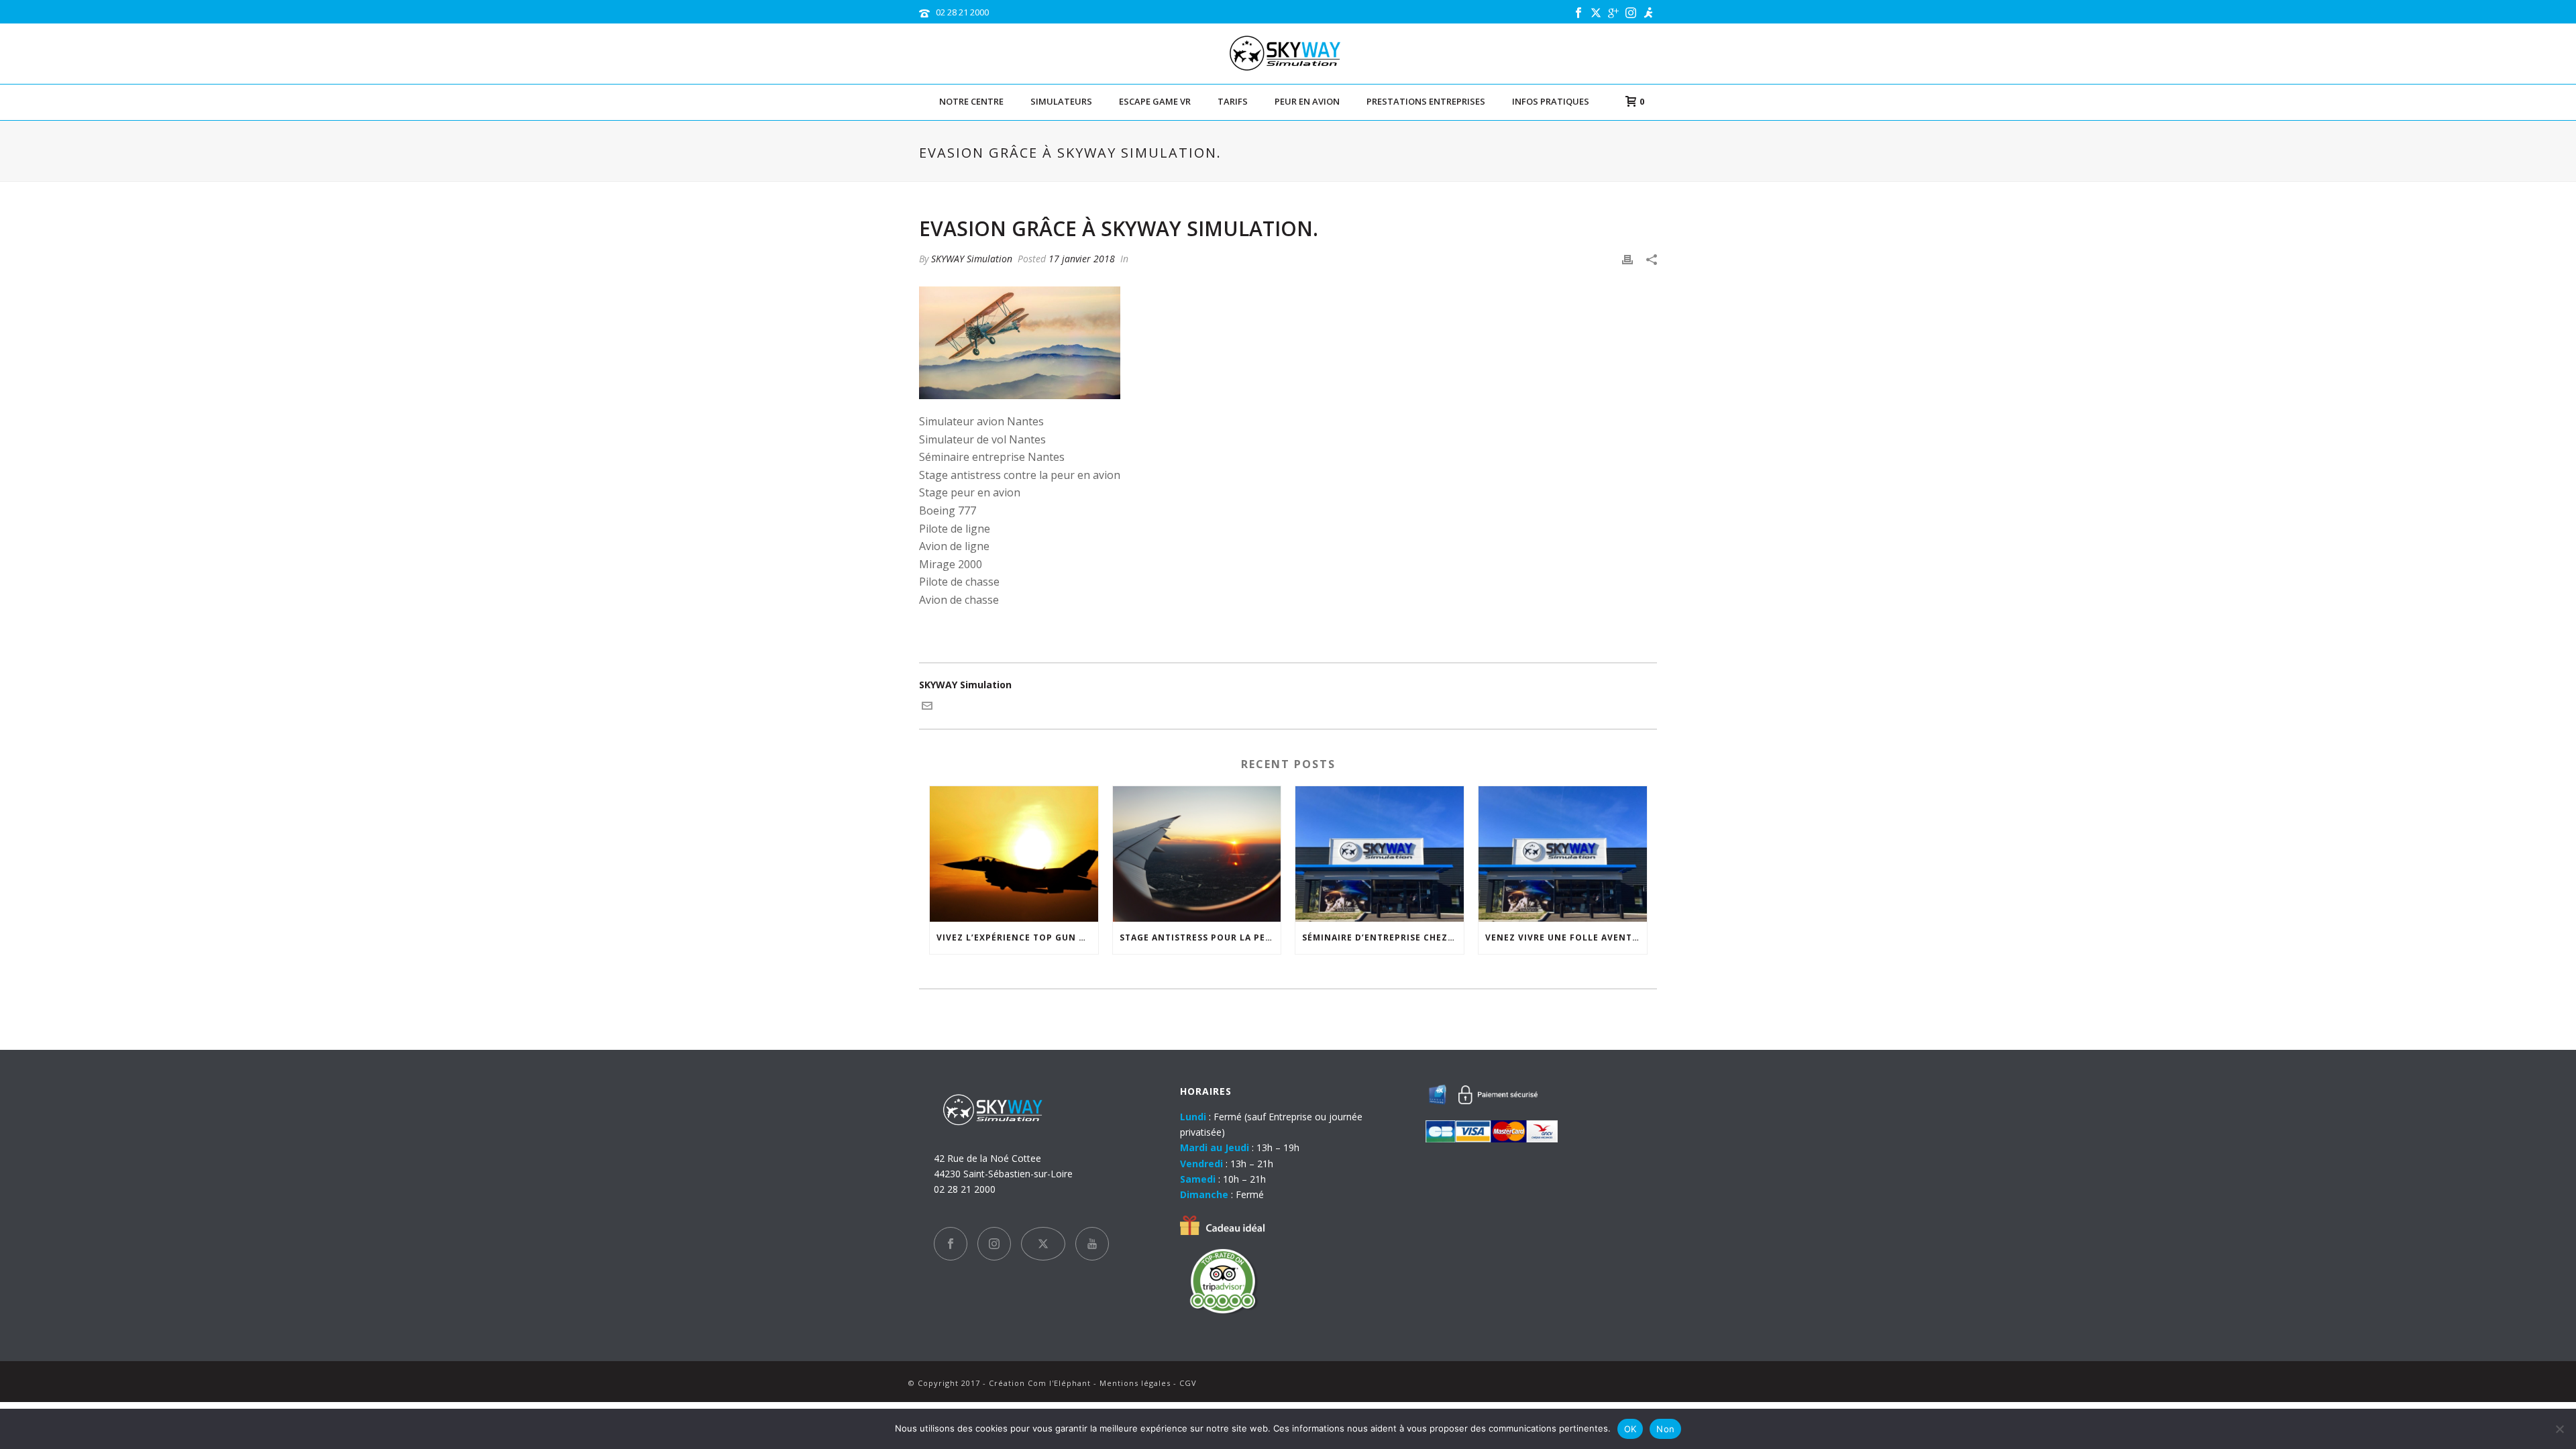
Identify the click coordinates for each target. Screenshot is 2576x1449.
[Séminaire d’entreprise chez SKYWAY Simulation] (1380, 854)
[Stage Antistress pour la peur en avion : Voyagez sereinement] (1197, 854)
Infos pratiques (1551, 101)
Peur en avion (1307, 101)
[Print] (1627, 259)
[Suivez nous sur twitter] (1043, 1244)
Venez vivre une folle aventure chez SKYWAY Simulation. (1566, 937)
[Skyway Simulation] (1288, 54)
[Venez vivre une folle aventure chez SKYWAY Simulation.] (1563, 854)
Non (1665, 1429)
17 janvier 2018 (1082, 259)
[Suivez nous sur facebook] (951, 1244)
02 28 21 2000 (962, 12)
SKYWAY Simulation (972, 259)
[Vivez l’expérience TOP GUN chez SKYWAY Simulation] (1014, 854)
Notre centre (971, 101)
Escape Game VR (1155, 101)
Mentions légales (1135, 1383)
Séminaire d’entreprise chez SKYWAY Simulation (1383, 937)
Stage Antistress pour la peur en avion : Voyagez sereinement (1200, 937)
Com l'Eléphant (1059, 1383)
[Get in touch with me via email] (927, 707)
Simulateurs (1061, 101)
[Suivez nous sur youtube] (1092, 1244)
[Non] (2559, 1429)
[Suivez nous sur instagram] (994, 1244)
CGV (1188, 1383)
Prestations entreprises (1426, 101)
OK (1630, 1429)
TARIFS (1233, 101)
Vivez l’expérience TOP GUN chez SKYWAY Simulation (1017, 937)
